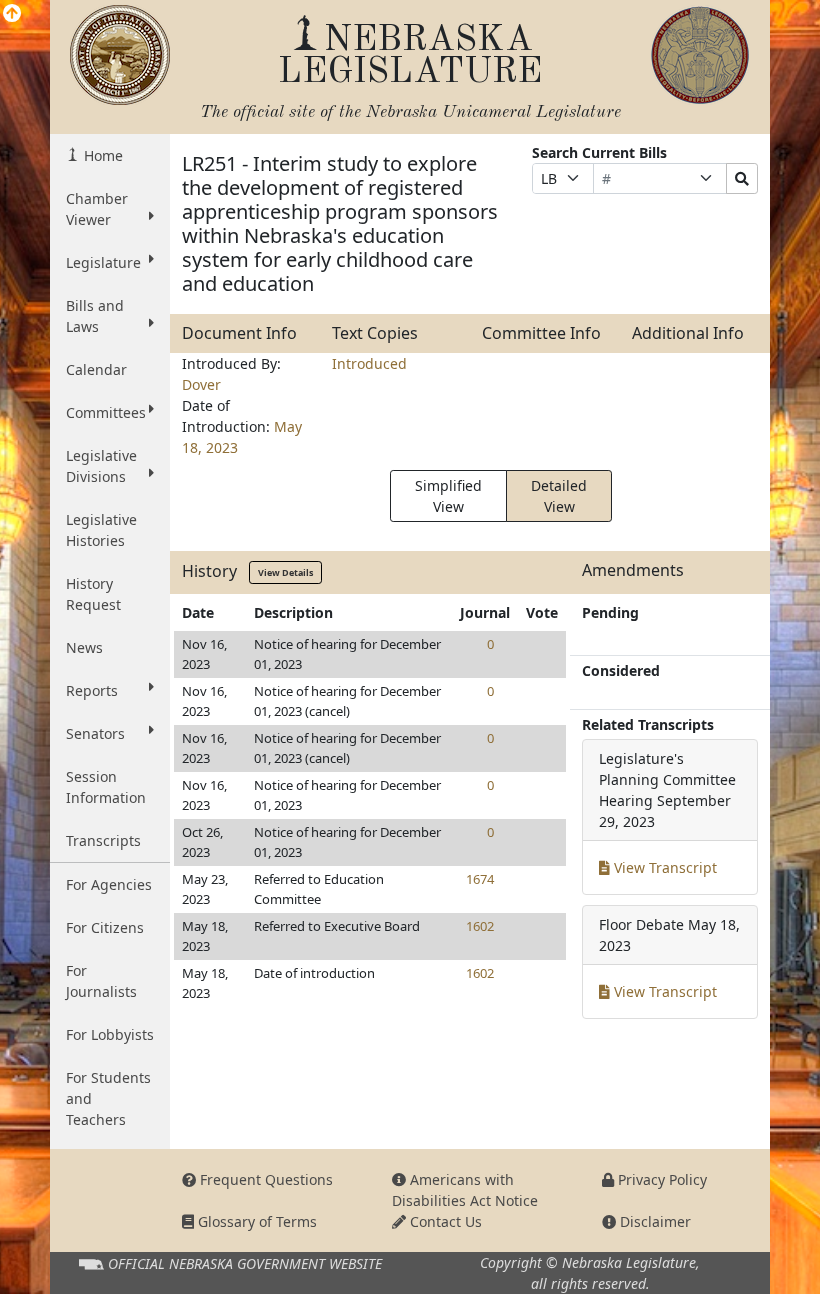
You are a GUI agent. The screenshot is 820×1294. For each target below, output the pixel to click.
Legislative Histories (101, 530)
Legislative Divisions (101, 466)
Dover (201, 384)
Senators (95, 733)
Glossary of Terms (255, 1221)
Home (101, 155)
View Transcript (663, 867)
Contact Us (444, 1221)
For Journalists (101, 981)
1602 (480, 926)
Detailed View (559, 496)
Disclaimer (653, 1221)
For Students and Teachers (108, 1098)
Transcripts (103, 840)
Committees (106, 412)
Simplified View (448, 496)
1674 (480, 879)
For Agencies (109, 884)
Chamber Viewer (97, 209)
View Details (285, 572)
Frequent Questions (264, 1179)
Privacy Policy (660, 1179)
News (84, 647)
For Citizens (105, 927)
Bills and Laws (95, 316)
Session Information (106, 787)
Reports (92, 690)
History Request (93, 594)
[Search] (742, 178)
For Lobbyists (110, 1034)
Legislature (103, 262)
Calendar (96, 369)
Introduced (369, 363)
